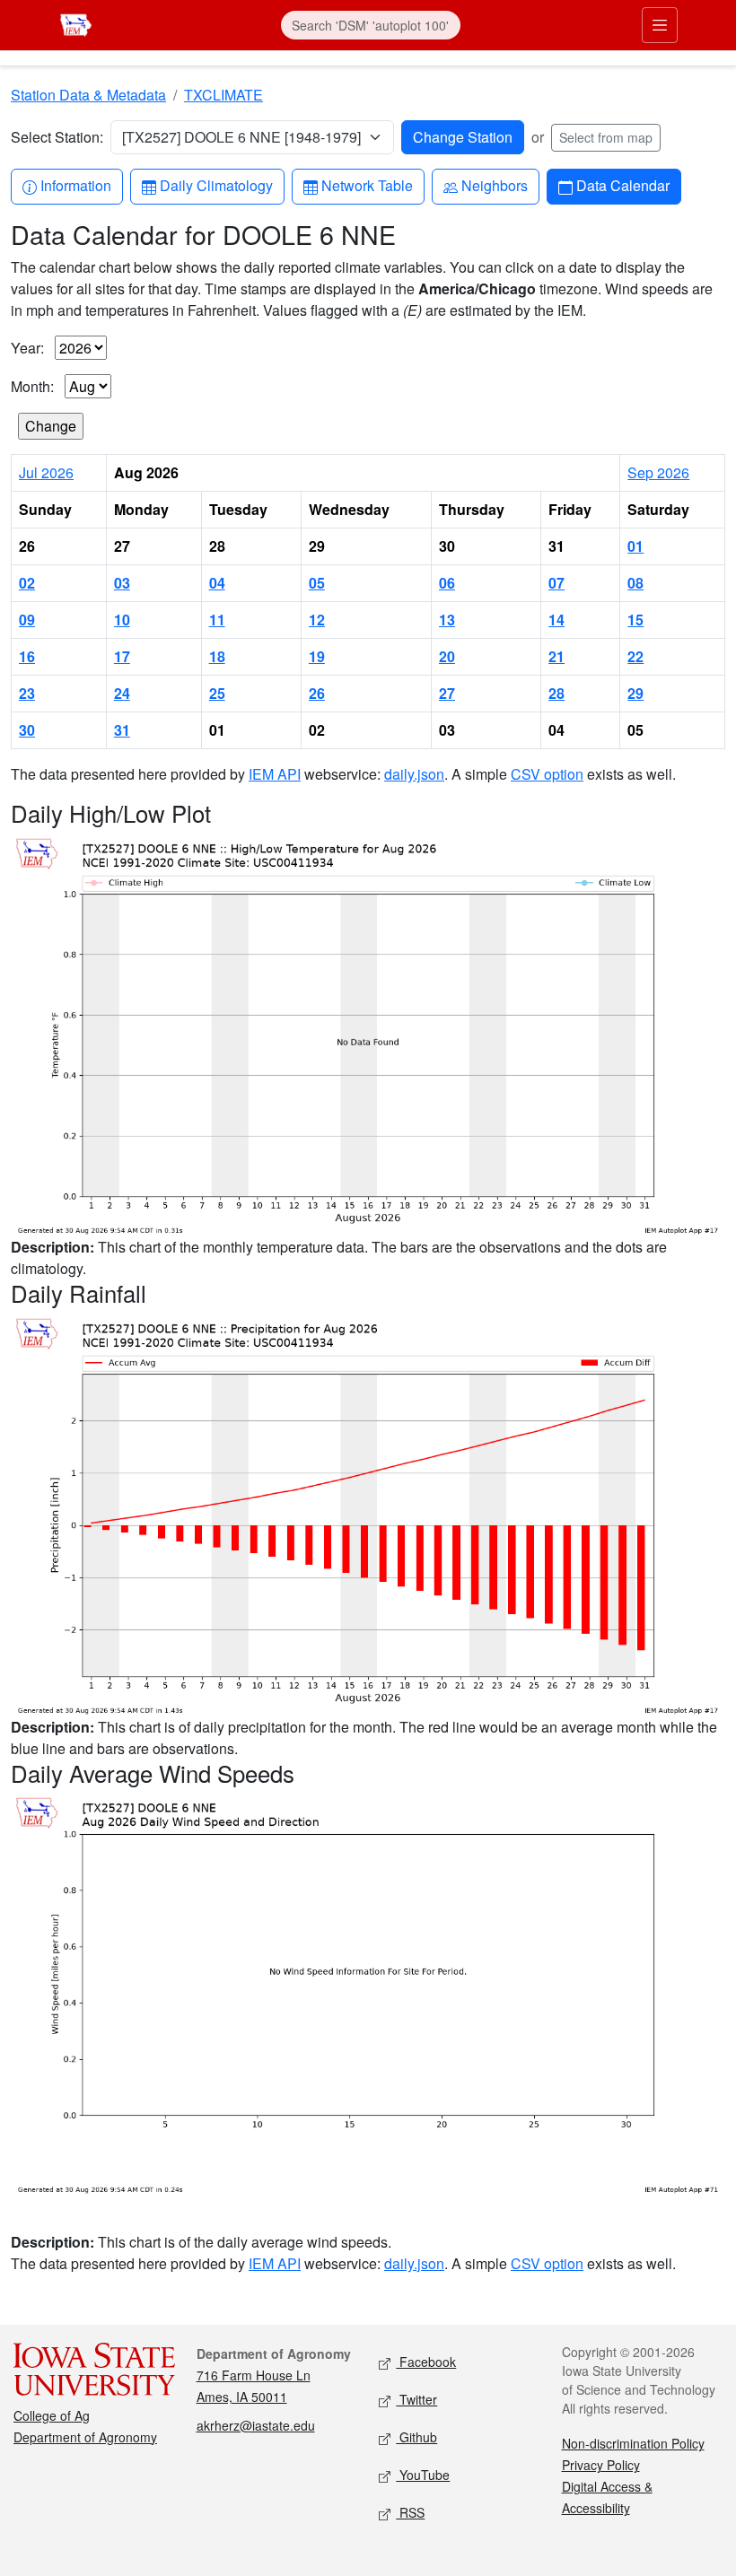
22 (635, 656)
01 (635, 546)
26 (317, 693)
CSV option (547, 774)
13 (447, 620)
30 (27, 730)
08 (635, 583)
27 (447, 693)
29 (635, 693)
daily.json (414, 774)
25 (217, 693)
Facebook (426, 2362)
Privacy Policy (601, 2465)
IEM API (275, 774)
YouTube (423, 2475)
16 (27, 656)
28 (556, 693)
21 (556, 656)
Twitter (416, 2399)
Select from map (606, 137)
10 (122, 620)
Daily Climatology (216, 185)
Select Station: (57, 137)
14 (556, 620)
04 (217, 583)
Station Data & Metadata (88, 95)
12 (317, 620)
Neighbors (494, 185)
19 (317, 656)
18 (217, 656)
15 (635, 620)
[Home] (76, 23)
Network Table (367, 185)
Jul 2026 (46, 472)
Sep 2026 (658, 472)
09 (27, 620)
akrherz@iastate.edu (256, 2425)
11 (217, 620)
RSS (410, 2512)
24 (122, 693)
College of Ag (52, 2415)
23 (27, 693)
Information (75, 185)
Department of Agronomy (85, 2437)
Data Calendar (622, 185)
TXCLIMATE (223, 95)
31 (122, 730)
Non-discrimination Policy (633, 2443)
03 (122, 583)
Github (416, 2437)
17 (122, 656)
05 (317, 583)
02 (27, 583)
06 (447, 583)
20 (447, 656)
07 (556, 583)
